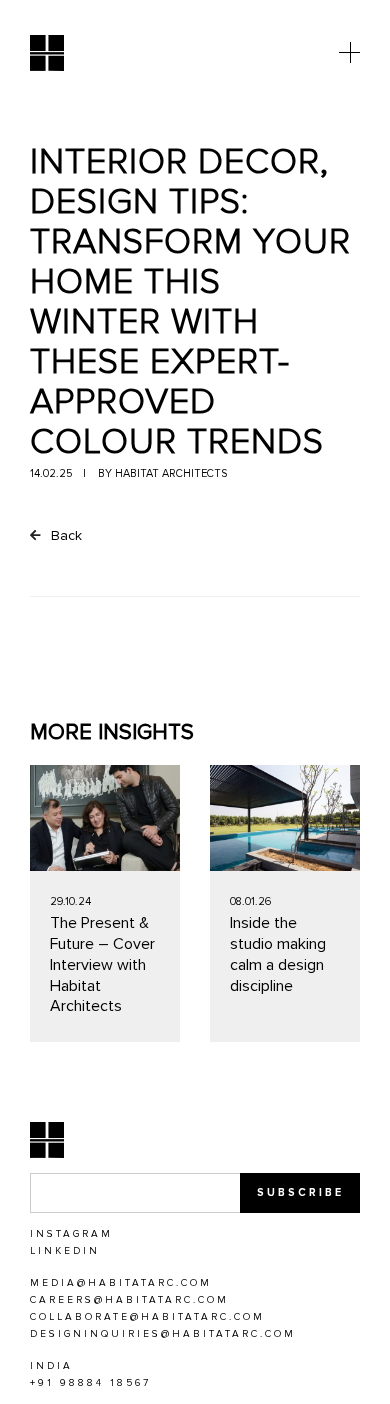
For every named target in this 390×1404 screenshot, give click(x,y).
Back (64, 535)
